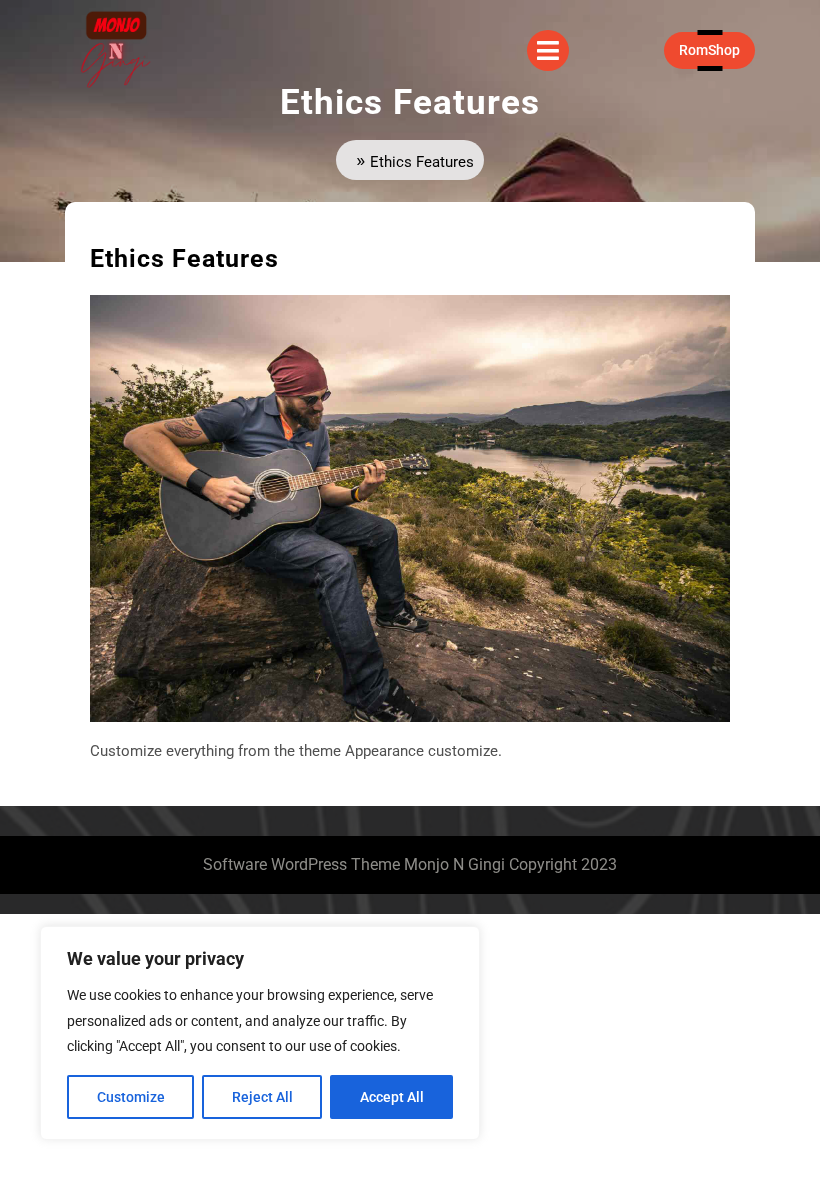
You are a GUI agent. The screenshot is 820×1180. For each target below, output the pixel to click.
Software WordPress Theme (301, 864)
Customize (131, 1097)
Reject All (262, 1097)
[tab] (548, 50)
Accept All (392, 1097)
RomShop (717, 49)
